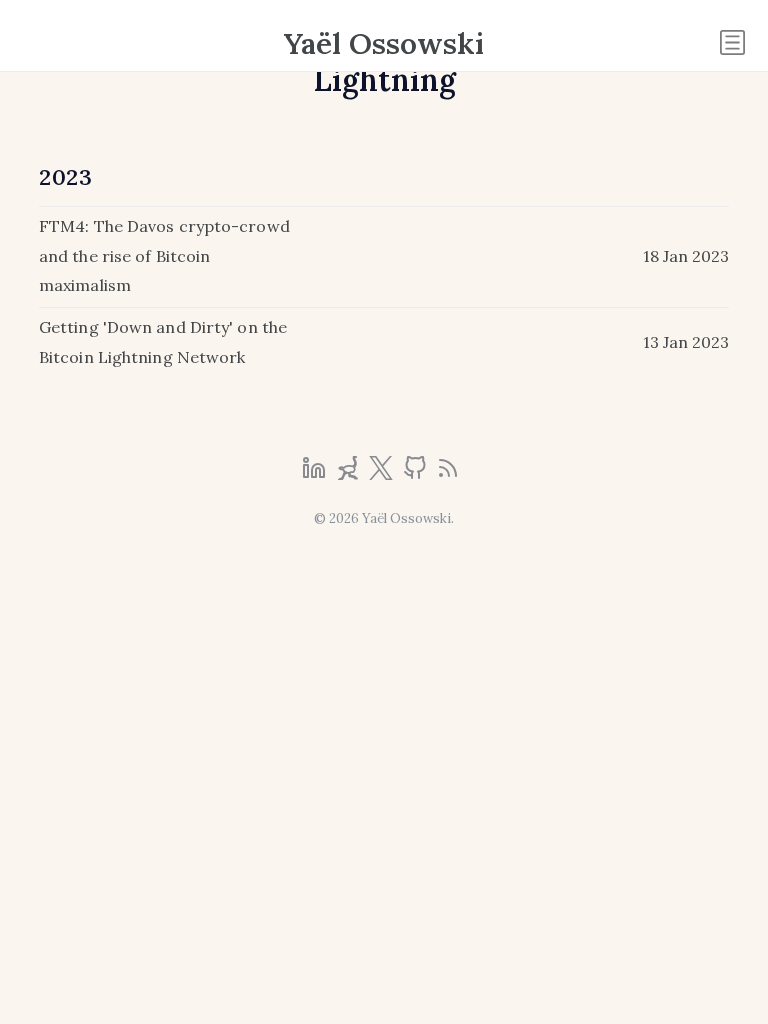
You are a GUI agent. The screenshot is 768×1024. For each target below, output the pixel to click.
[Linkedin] (316, 474)
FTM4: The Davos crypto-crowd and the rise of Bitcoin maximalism (164, 255)
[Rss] (448, 474)
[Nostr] (350, 474)
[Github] (417, 474)
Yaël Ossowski (384, 43)
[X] (383, 474)
